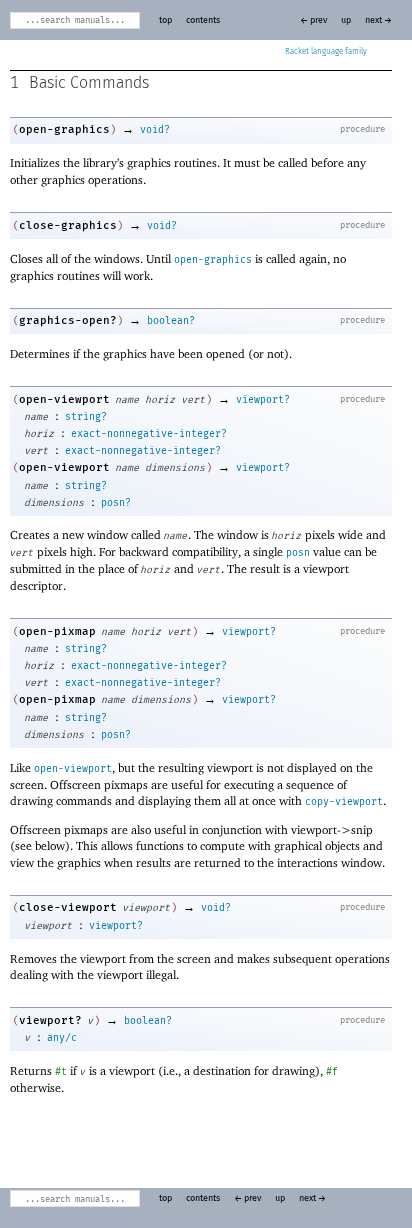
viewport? (263, 400)
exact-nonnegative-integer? (149, 434)
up (346, 20)
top (165, 20)
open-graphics (64, 129)
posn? (116, 503)
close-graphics (68, 225)
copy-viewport (344, 802)
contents (203, 20)
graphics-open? (68, 320)
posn (298, 553)
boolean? (171, 321)
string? (86, 417)
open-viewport (64, 399)
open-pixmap (57, 631)
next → (378, 20)
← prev (313, 20)
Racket (297, 52)
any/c (62, 1038)
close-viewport (68, 907)
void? (155, 130)
